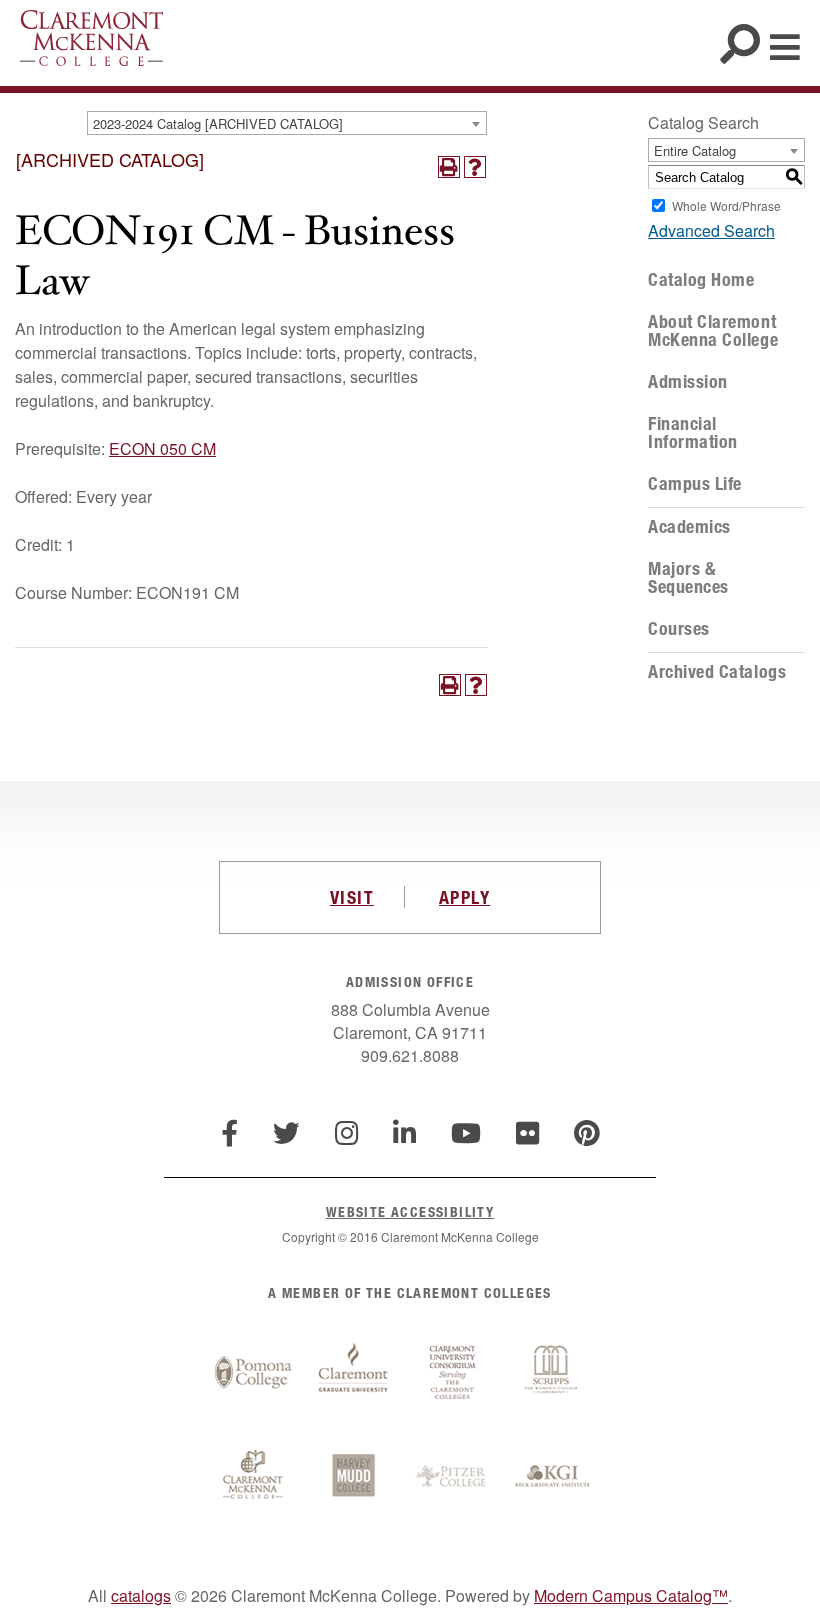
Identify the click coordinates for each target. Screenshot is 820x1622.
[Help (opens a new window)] (475, 167)
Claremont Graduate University (353, 1373)
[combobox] (287, 123)
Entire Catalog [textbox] (695, 150)
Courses (679, 629)
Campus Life (695, 484)
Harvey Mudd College (353, 1477)
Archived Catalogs (717, 672)
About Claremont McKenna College (713, 331)
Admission (688, 382)
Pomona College (253, 1373)
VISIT (352, 897)
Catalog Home (701, 280)
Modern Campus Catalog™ (631, 1595)
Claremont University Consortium (453, 1373)
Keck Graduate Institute (553, 1477)
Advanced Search (711, 230)
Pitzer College (453, 1477)
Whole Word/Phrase (726, 205)
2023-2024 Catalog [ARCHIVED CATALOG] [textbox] (218, 123)
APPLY (464, 897)
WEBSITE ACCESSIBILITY (410, 1211)
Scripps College (553, 1373)
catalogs (141, 1595)
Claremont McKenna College (91, 38)
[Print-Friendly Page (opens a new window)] (449, 167)
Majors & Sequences (688, 578)
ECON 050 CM (162, 448)
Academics (689, 527)
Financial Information (693, 433)
